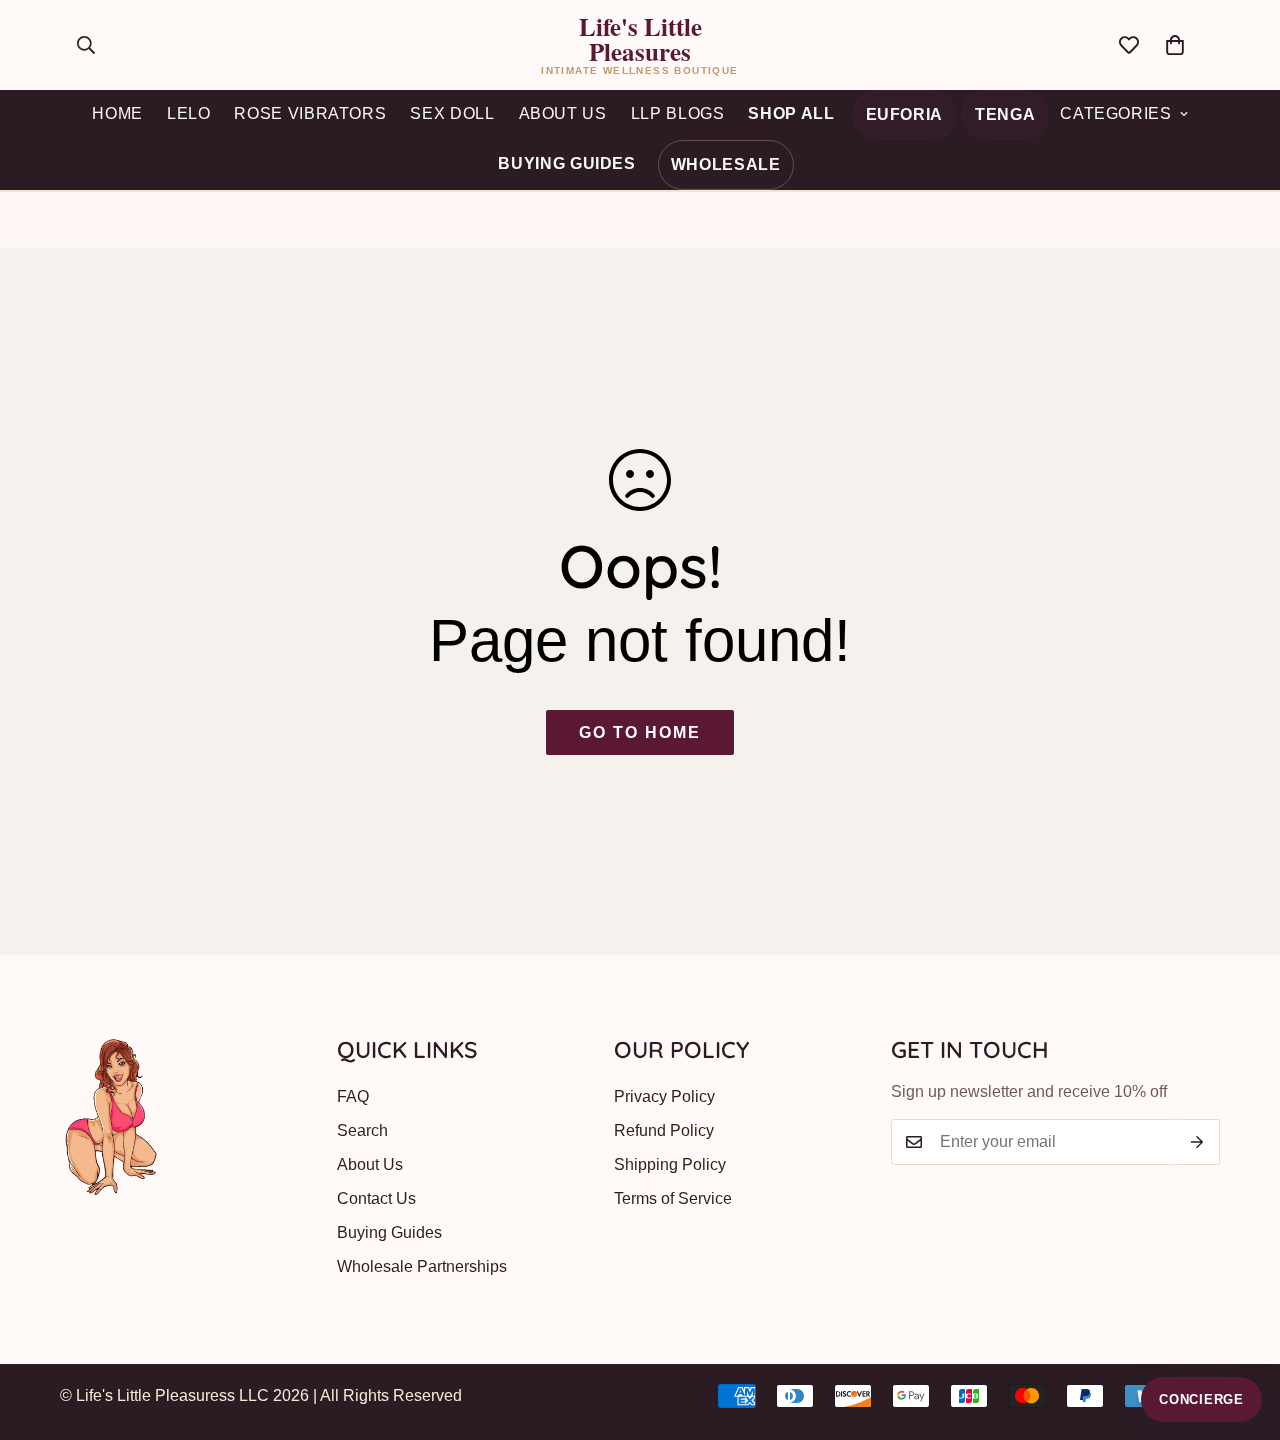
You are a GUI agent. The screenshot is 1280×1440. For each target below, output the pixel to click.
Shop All (791, 113)
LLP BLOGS (678, 113)
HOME (117, 113)
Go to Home (639, 732)
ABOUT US (563, 113)
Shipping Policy (670, 1164)
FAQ (353, 1096)
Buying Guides (566, 163)
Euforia (904, 114)
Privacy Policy (664, 1096)
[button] (1175, 45)
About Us (370, 1164)
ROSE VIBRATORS (310, 113)
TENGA (1005, 114)
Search (362, 1130)
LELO (189, 113)
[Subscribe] (1197, 1142)
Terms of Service (673, 1198)
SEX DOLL (452, 113)
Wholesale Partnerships (422, 1266)
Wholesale (726, 164)
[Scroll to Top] (1241, 1331)
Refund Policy (664, 1130)
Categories (1115, 113)
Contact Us (376, 1198)
